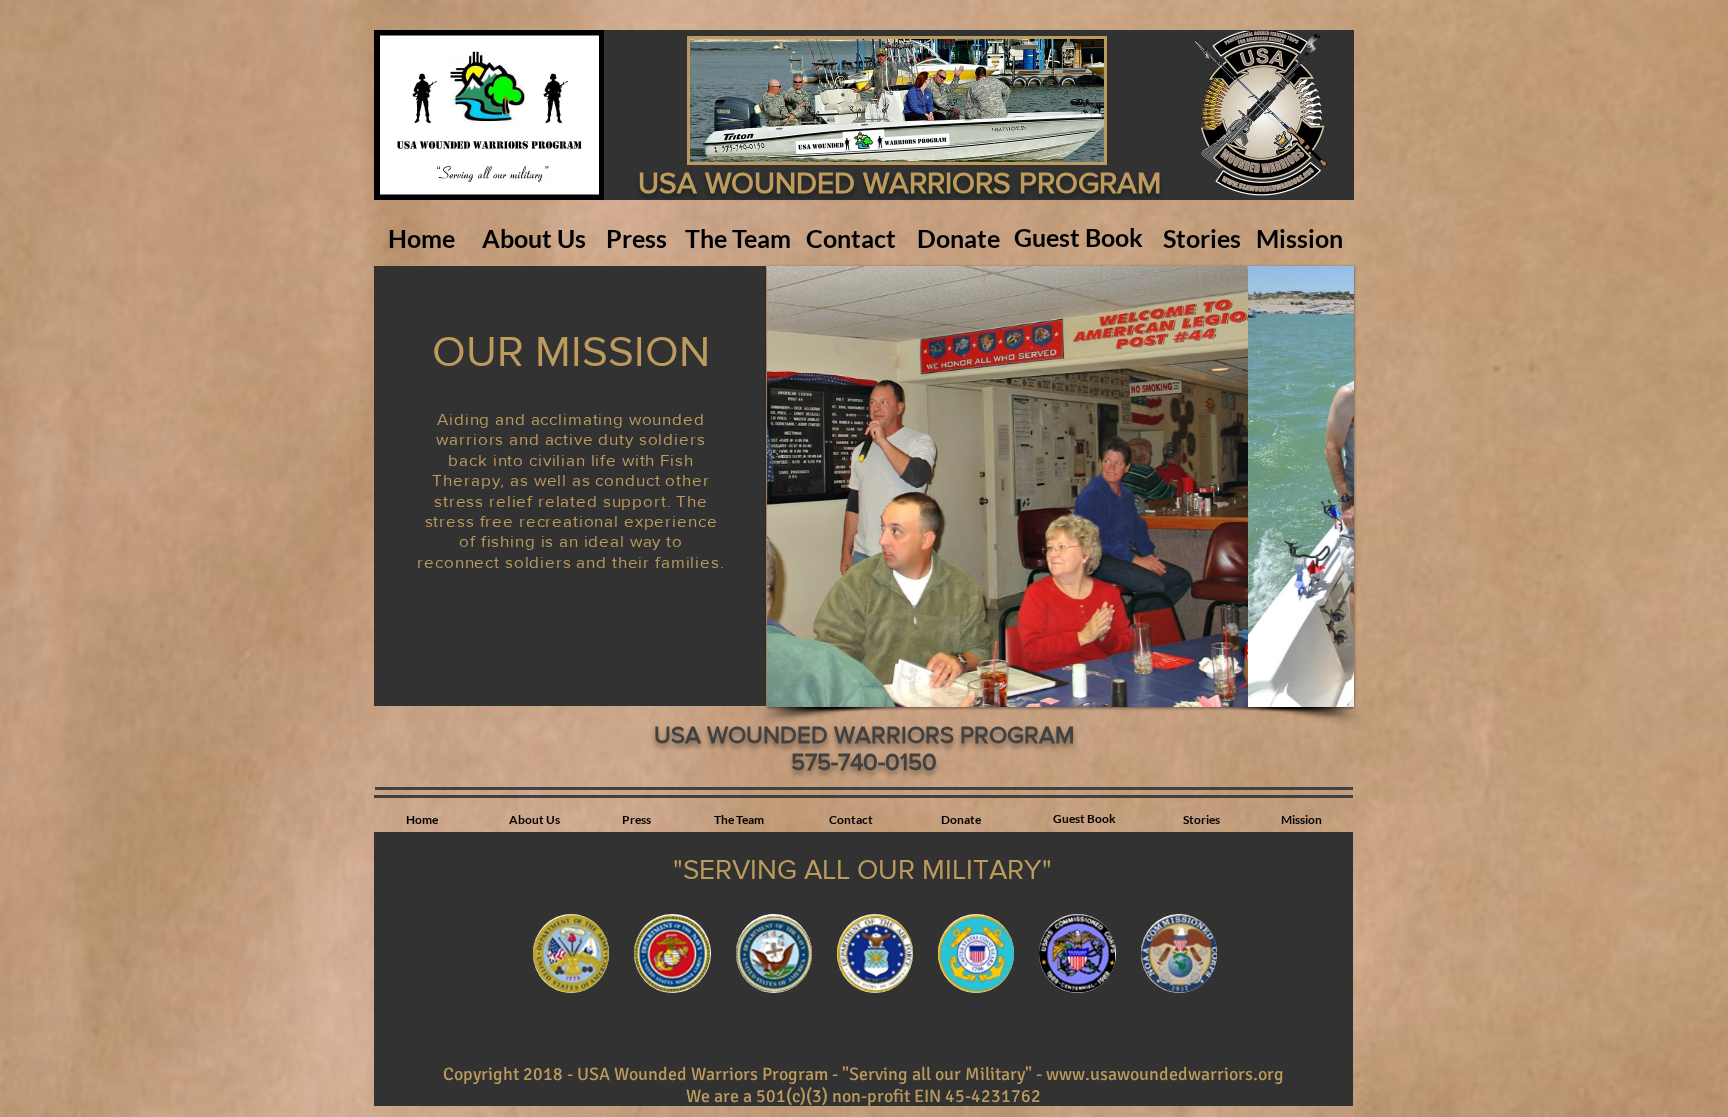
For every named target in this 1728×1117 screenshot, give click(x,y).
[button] (1060, 486)
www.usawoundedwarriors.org (1165, 1074)
